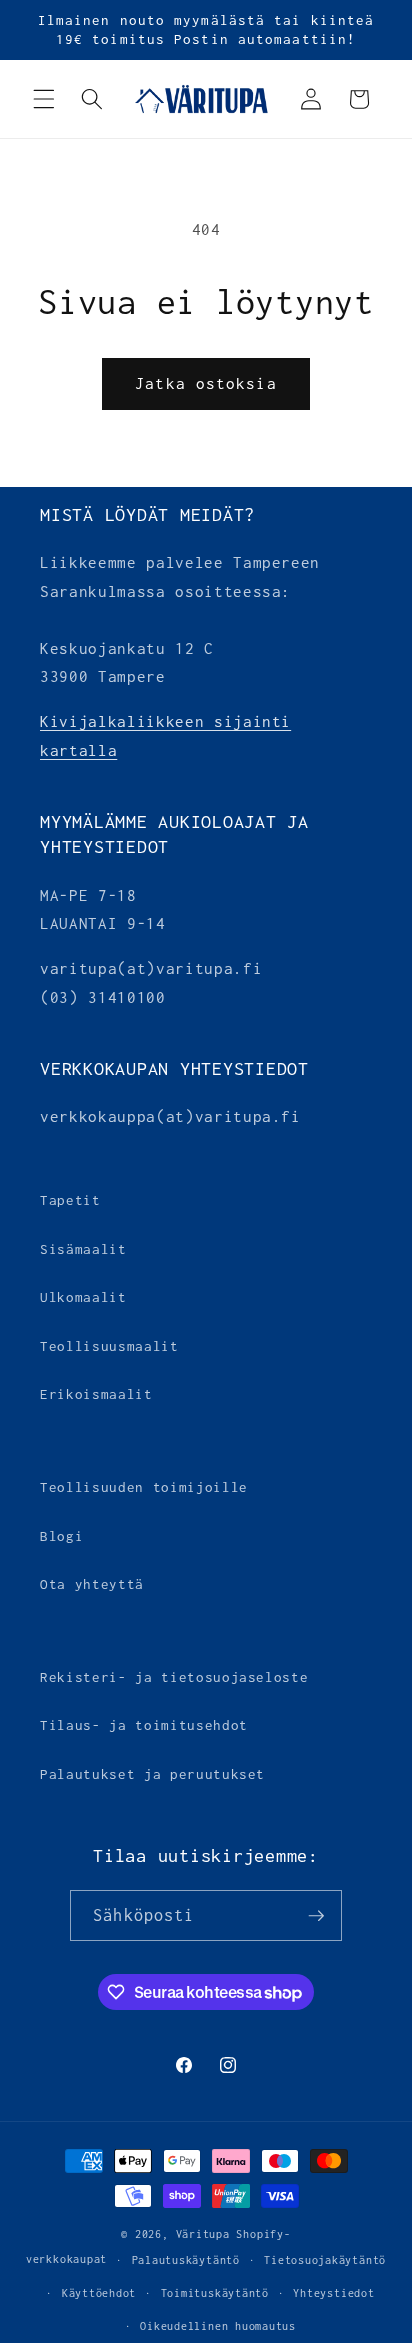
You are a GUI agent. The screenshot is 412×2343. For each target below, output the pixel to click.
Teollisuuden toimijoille (144, 1487)
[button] (44, 99)
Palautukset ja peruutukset (152, 1774)
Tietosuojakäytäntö (325, 2260)
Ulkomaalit (83, 1297)
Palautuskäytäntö (186, 2260)
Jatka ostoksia (205, 383)
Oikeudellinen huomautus (218, 2326)
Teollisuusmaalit (109, 1346)
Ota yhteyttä (92, 1584)
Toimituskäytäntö (215, 2293)
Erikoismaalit (96, 1394)
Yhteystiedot (333, 2293)
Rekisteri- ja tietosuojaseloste (174, 1677)
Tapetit (70, 1200)
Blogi (61, 1536)
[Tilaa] (316, 1916)
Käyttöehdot (99, 2293)
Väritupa (203, 2234)
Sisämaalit (83, 1249)
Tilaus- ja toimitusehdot (144, 1725)
